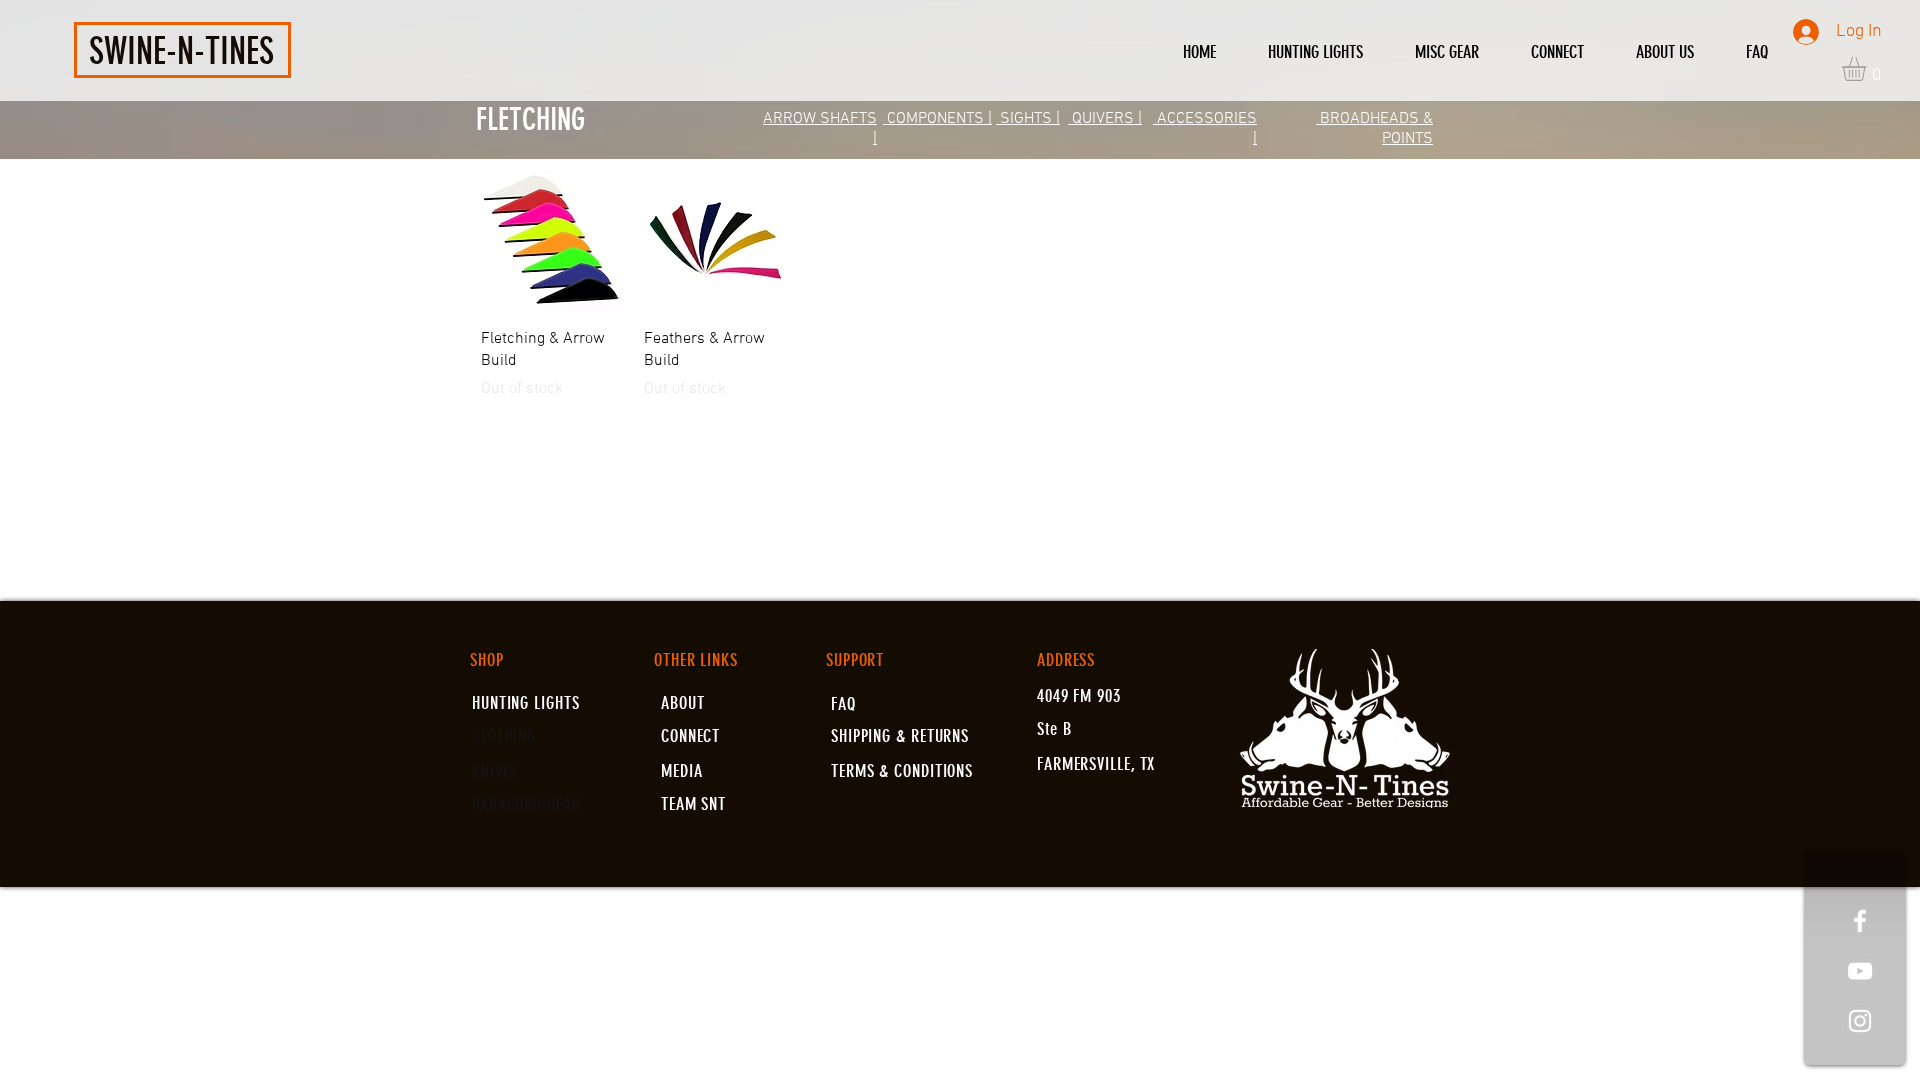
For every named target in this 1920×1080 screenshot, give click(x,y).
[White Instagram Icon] (1860, 1021)
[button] (1868, 69)
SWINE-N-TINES (181, 51)
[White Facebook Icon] (1860, 921)
